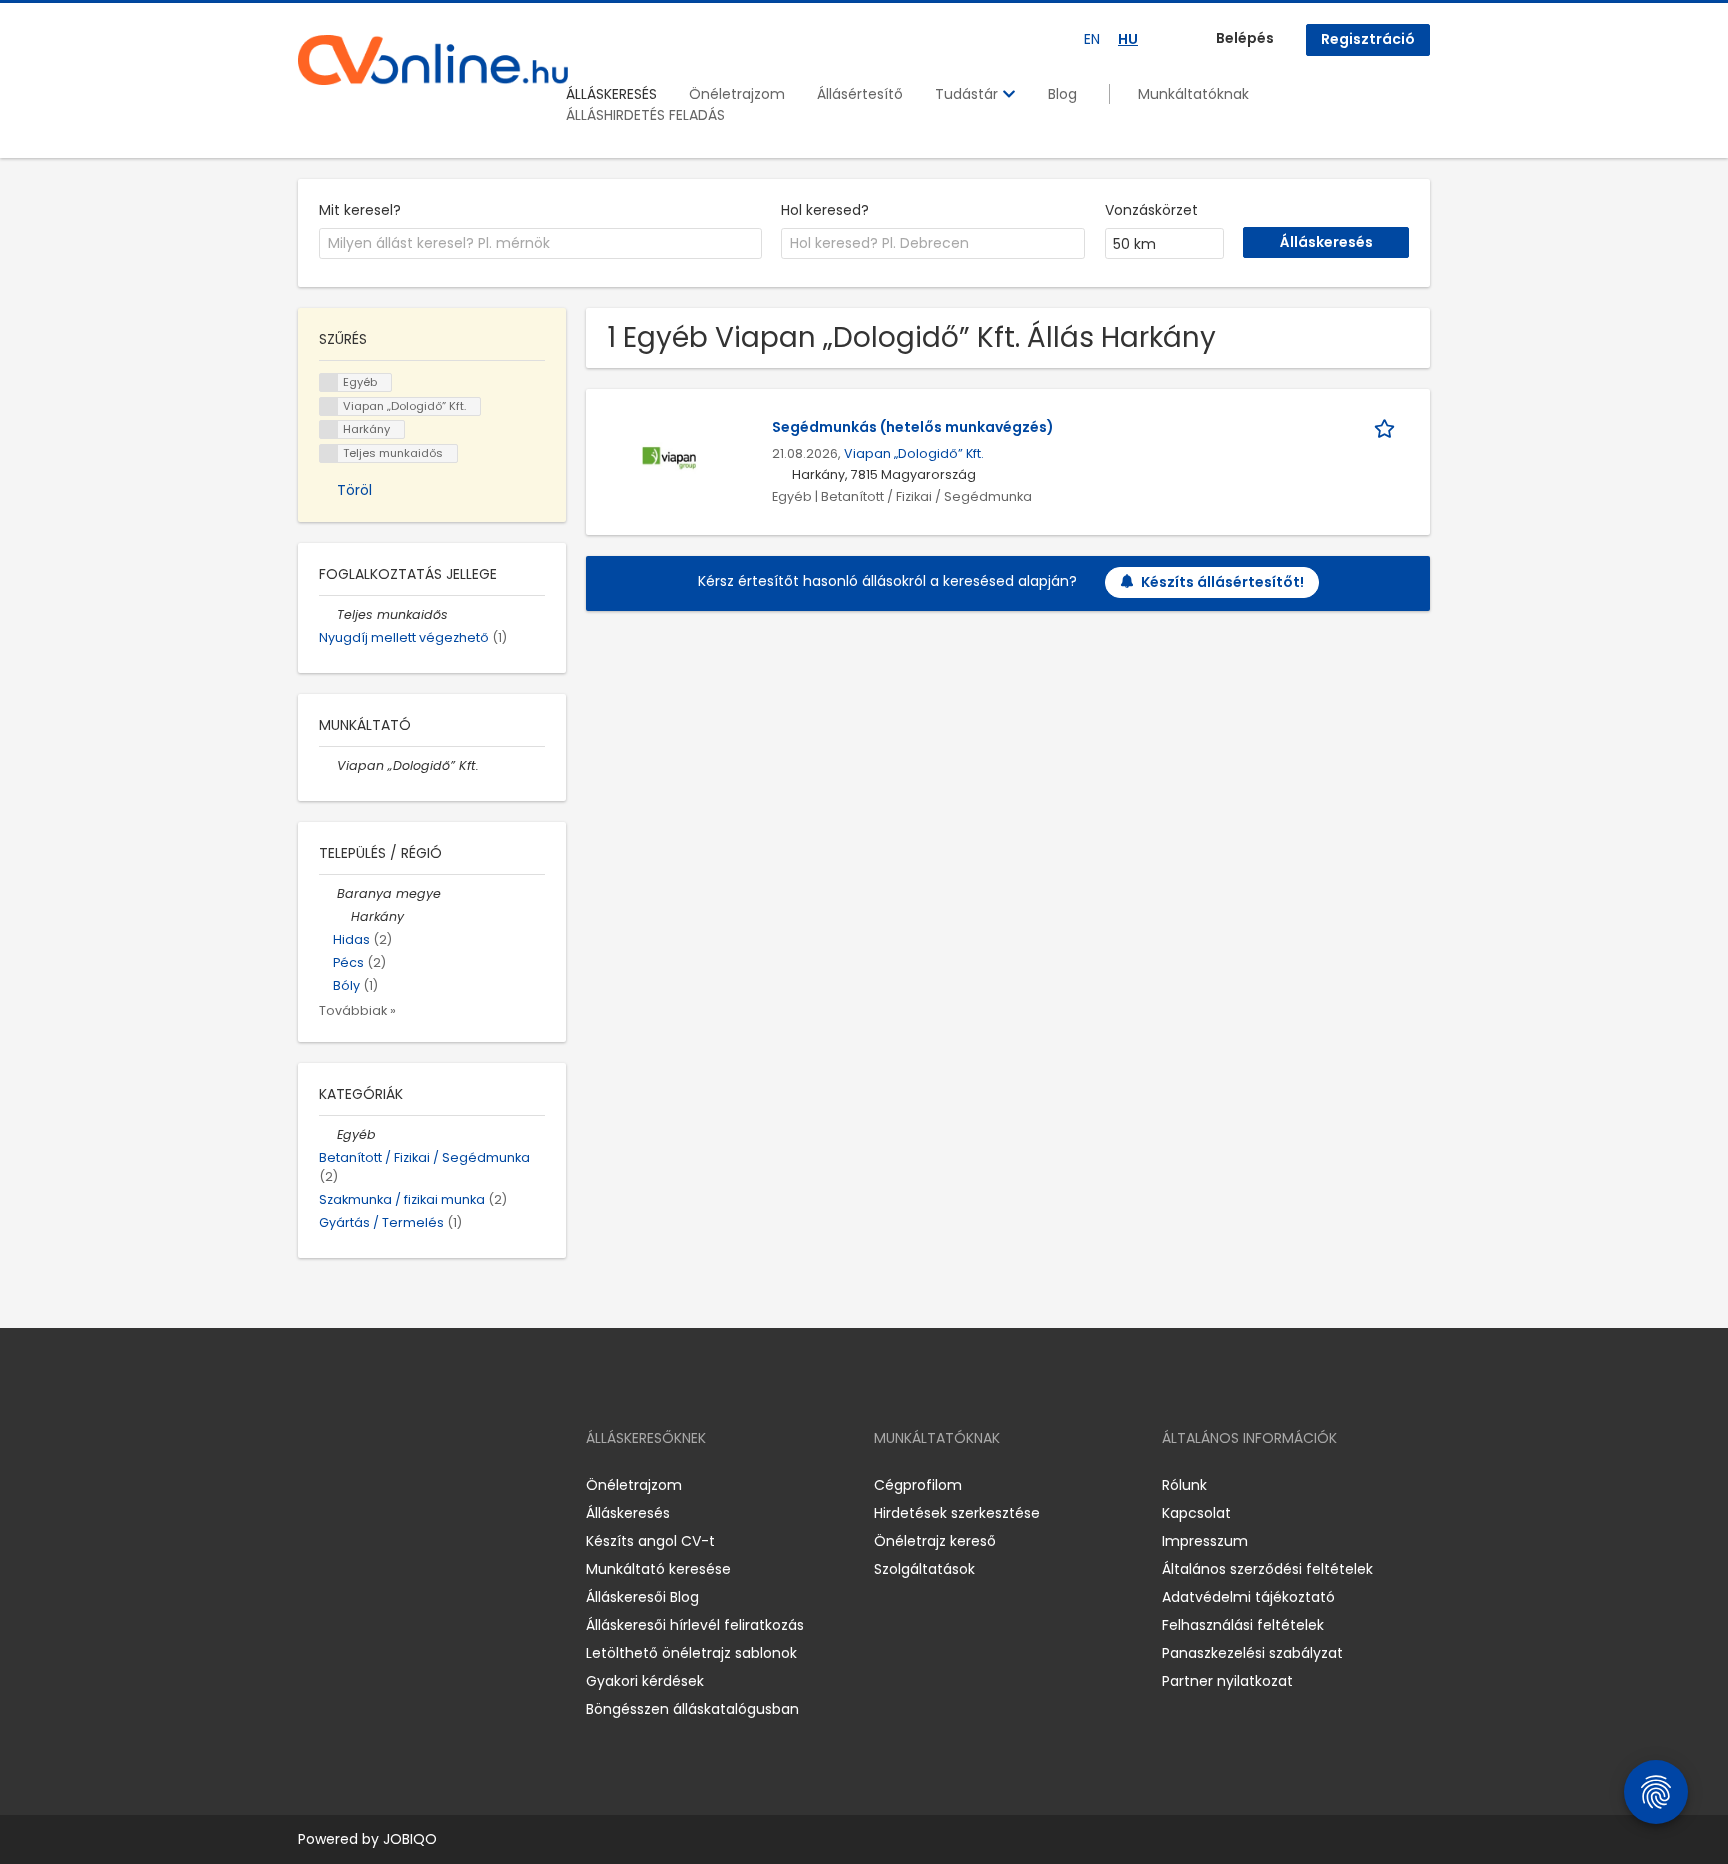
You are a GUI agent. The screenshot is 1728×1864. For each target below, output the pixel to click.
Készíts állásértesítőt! (1222, 582)
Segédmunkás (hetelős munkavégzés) (913, 427)
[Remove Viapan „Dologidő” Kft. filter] (328, 765)
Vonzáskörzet (1151, 210)
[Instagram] (345, 1485)
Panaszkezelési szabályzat (1252, 1653)
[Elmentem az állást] (1388, 427)
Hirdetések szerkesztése (957, 1513)
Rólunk (1184, 1485)
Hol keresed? (825, 210)
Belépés (1245, 38)
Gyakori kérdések (645, 1681)
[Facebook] (312, 1485)
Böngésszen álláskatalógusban (692, 1709)
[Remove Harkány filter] (342, 916)
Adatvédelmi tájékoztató (1248, 1597)
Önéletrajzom (737, 94)
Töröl (354, 490)
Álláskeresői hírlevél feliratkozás (695, 1625)
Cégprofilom (918, 1485)
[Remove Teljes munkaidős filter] (328, 614)
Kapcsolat (1196, 1513)
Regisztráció (1368, 39)
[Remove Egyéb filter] (328, 1134)
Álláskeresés (628, 1513)
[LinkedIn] (378, 1485)
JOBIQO (410, 1839)
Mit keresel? (360, 210)
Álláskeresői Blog (642, 1597)
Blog (1062, 94)
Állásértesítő (860, 94)
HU (1128, 39)
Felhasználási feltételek (1243, 1625)
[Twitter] (408, 1485)
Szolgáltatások (924, 1569)
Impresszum (1205, 1541)
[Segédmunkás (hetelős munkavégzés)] (669, 457)
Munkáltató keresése (658, 1569)
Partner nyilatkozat (1227, 1681)
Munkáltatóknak (1193, 94)
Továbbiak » (357, 1010)
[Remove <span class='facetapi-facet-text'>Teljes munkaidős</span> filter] (329, 453)
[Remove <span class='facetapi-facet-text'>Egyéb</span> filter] (329, 382)
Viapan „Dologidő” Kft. (914, 453)
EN (1092, 39)
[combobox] (540, 244)
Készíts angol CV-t (650, 1541)
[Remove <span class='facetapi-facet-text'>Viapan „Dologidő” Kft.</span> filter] (329, 406)
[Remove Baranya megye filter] (328, 893)
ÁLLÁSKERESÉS (611, 94)
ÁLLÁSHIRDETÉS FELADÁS (645, 115)
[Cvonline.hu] (433, 60)
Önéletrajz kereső (935, 1541)
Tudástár (968, 94)
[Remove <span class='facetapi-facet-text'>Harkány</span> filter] (329, 429)
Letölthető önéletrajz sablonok (691, 1653)
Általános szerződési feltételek (1267, 1569)
